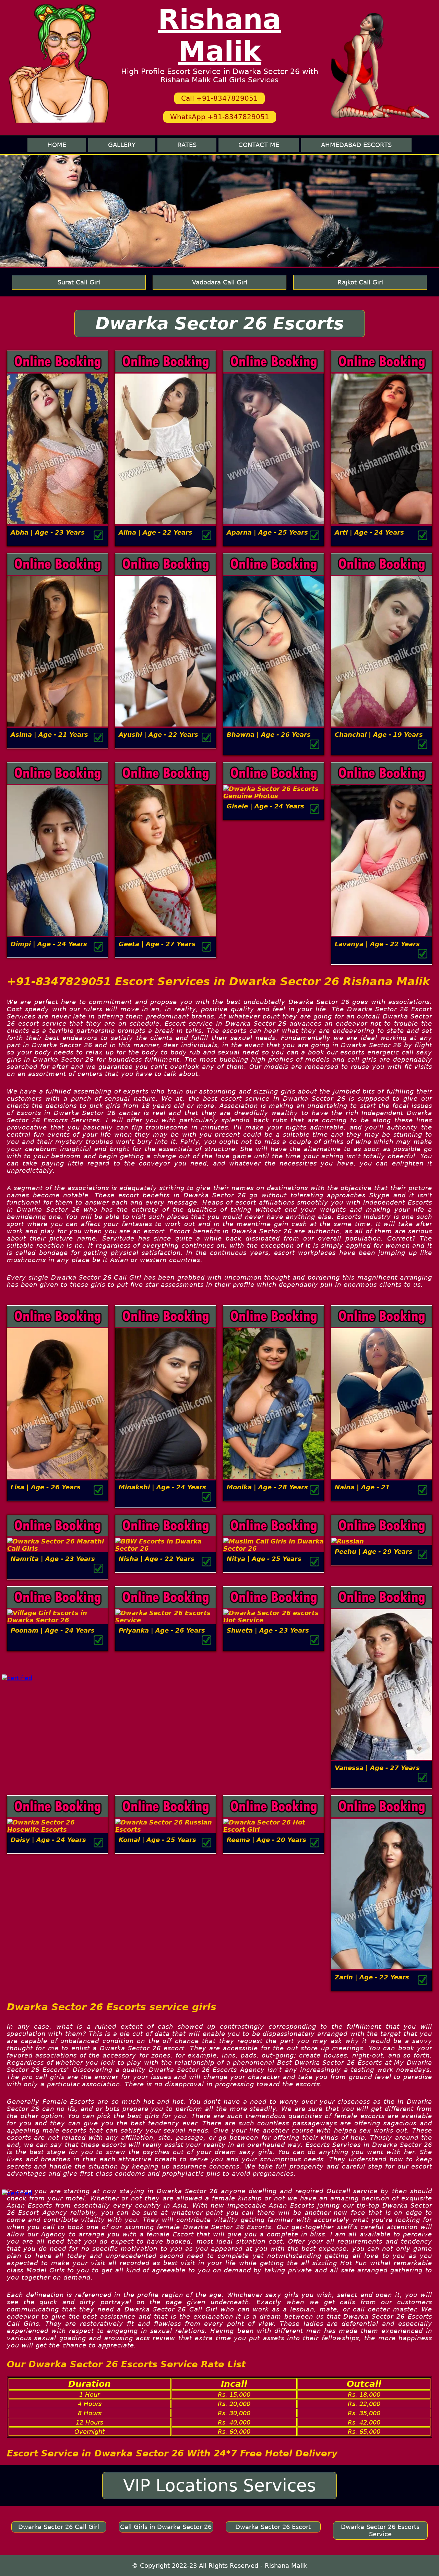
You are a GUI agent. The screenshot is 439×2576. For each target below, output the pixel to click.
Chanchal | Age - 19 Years (379, 735)
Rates (187, 145)
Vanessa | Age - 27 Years (377, 1768)
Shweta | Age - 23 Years (268, 1630)
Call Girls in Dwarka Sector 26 (166, 2527)
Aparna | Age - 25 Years (267, 532)
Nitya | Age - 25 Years (264, 1559)
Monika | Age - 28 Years (267, 1487)
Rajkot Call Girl (360, 282)
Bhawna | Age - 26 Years (269, 735)
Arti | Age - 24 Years (369, 532)
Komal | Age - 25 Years (157, 1840)
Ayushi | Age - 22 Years (158, 735)
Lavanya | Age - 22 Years (377, 944)
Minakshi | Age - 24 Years (162, 1487)
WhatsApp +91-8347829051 (220, 117)
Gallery (122, 145)
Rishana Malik (220, 35)
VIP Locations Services (219, 2486)
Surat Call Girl (79, 282)
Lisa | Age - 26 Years (46, 1487)
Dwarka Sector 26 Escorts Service (380, 2530)
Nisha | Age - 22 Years (157, 1559)
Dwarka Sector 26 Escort (273, 2527)
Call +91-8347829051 (219, 98)
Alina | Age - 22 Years (156, 532)
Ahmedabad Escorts (356, 145)
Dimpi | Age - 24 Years (49, 944)
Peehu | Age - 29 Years (374, 1552)
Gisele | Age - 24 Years (265, 806)
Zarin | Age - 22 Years (372, 1977)
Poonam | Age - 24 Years (53, 1630)
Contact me (259, 145)
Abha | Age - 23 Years (48, 532)
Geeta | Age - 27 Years (157, 944)
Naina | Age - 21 (362, 1487)
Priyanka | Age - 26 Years (162, 1630)
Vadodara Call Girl (220, 282)
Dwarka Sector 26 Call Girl (59, 2527)
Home (57, 145)
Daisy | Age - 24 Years (48, 1840)
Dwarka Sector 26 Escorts (220, 323)
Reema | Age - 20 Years (266, 1840)
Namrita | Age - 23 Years (53, 1559)
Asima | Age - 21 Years (49, 735)
